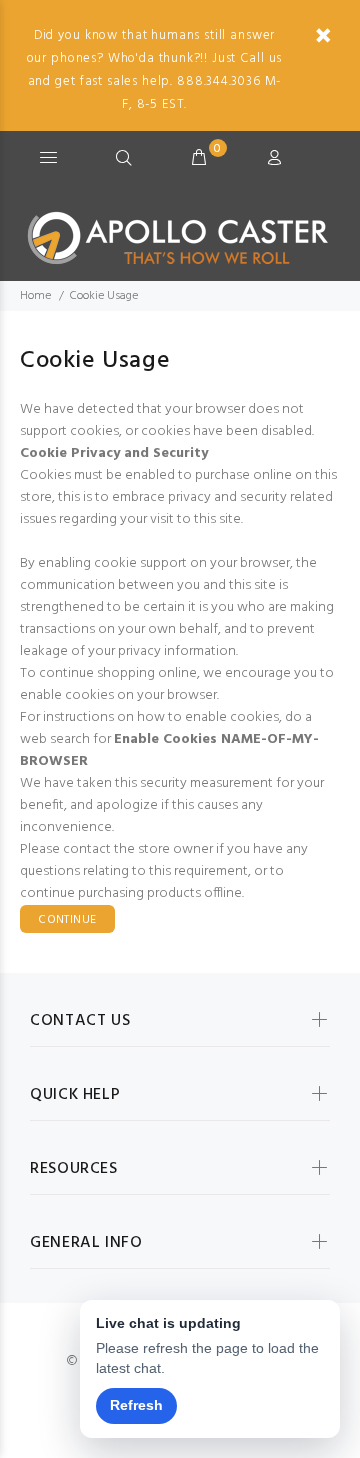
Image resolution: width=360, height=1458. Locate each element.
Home (35, 296)
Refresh (136, 1405)
